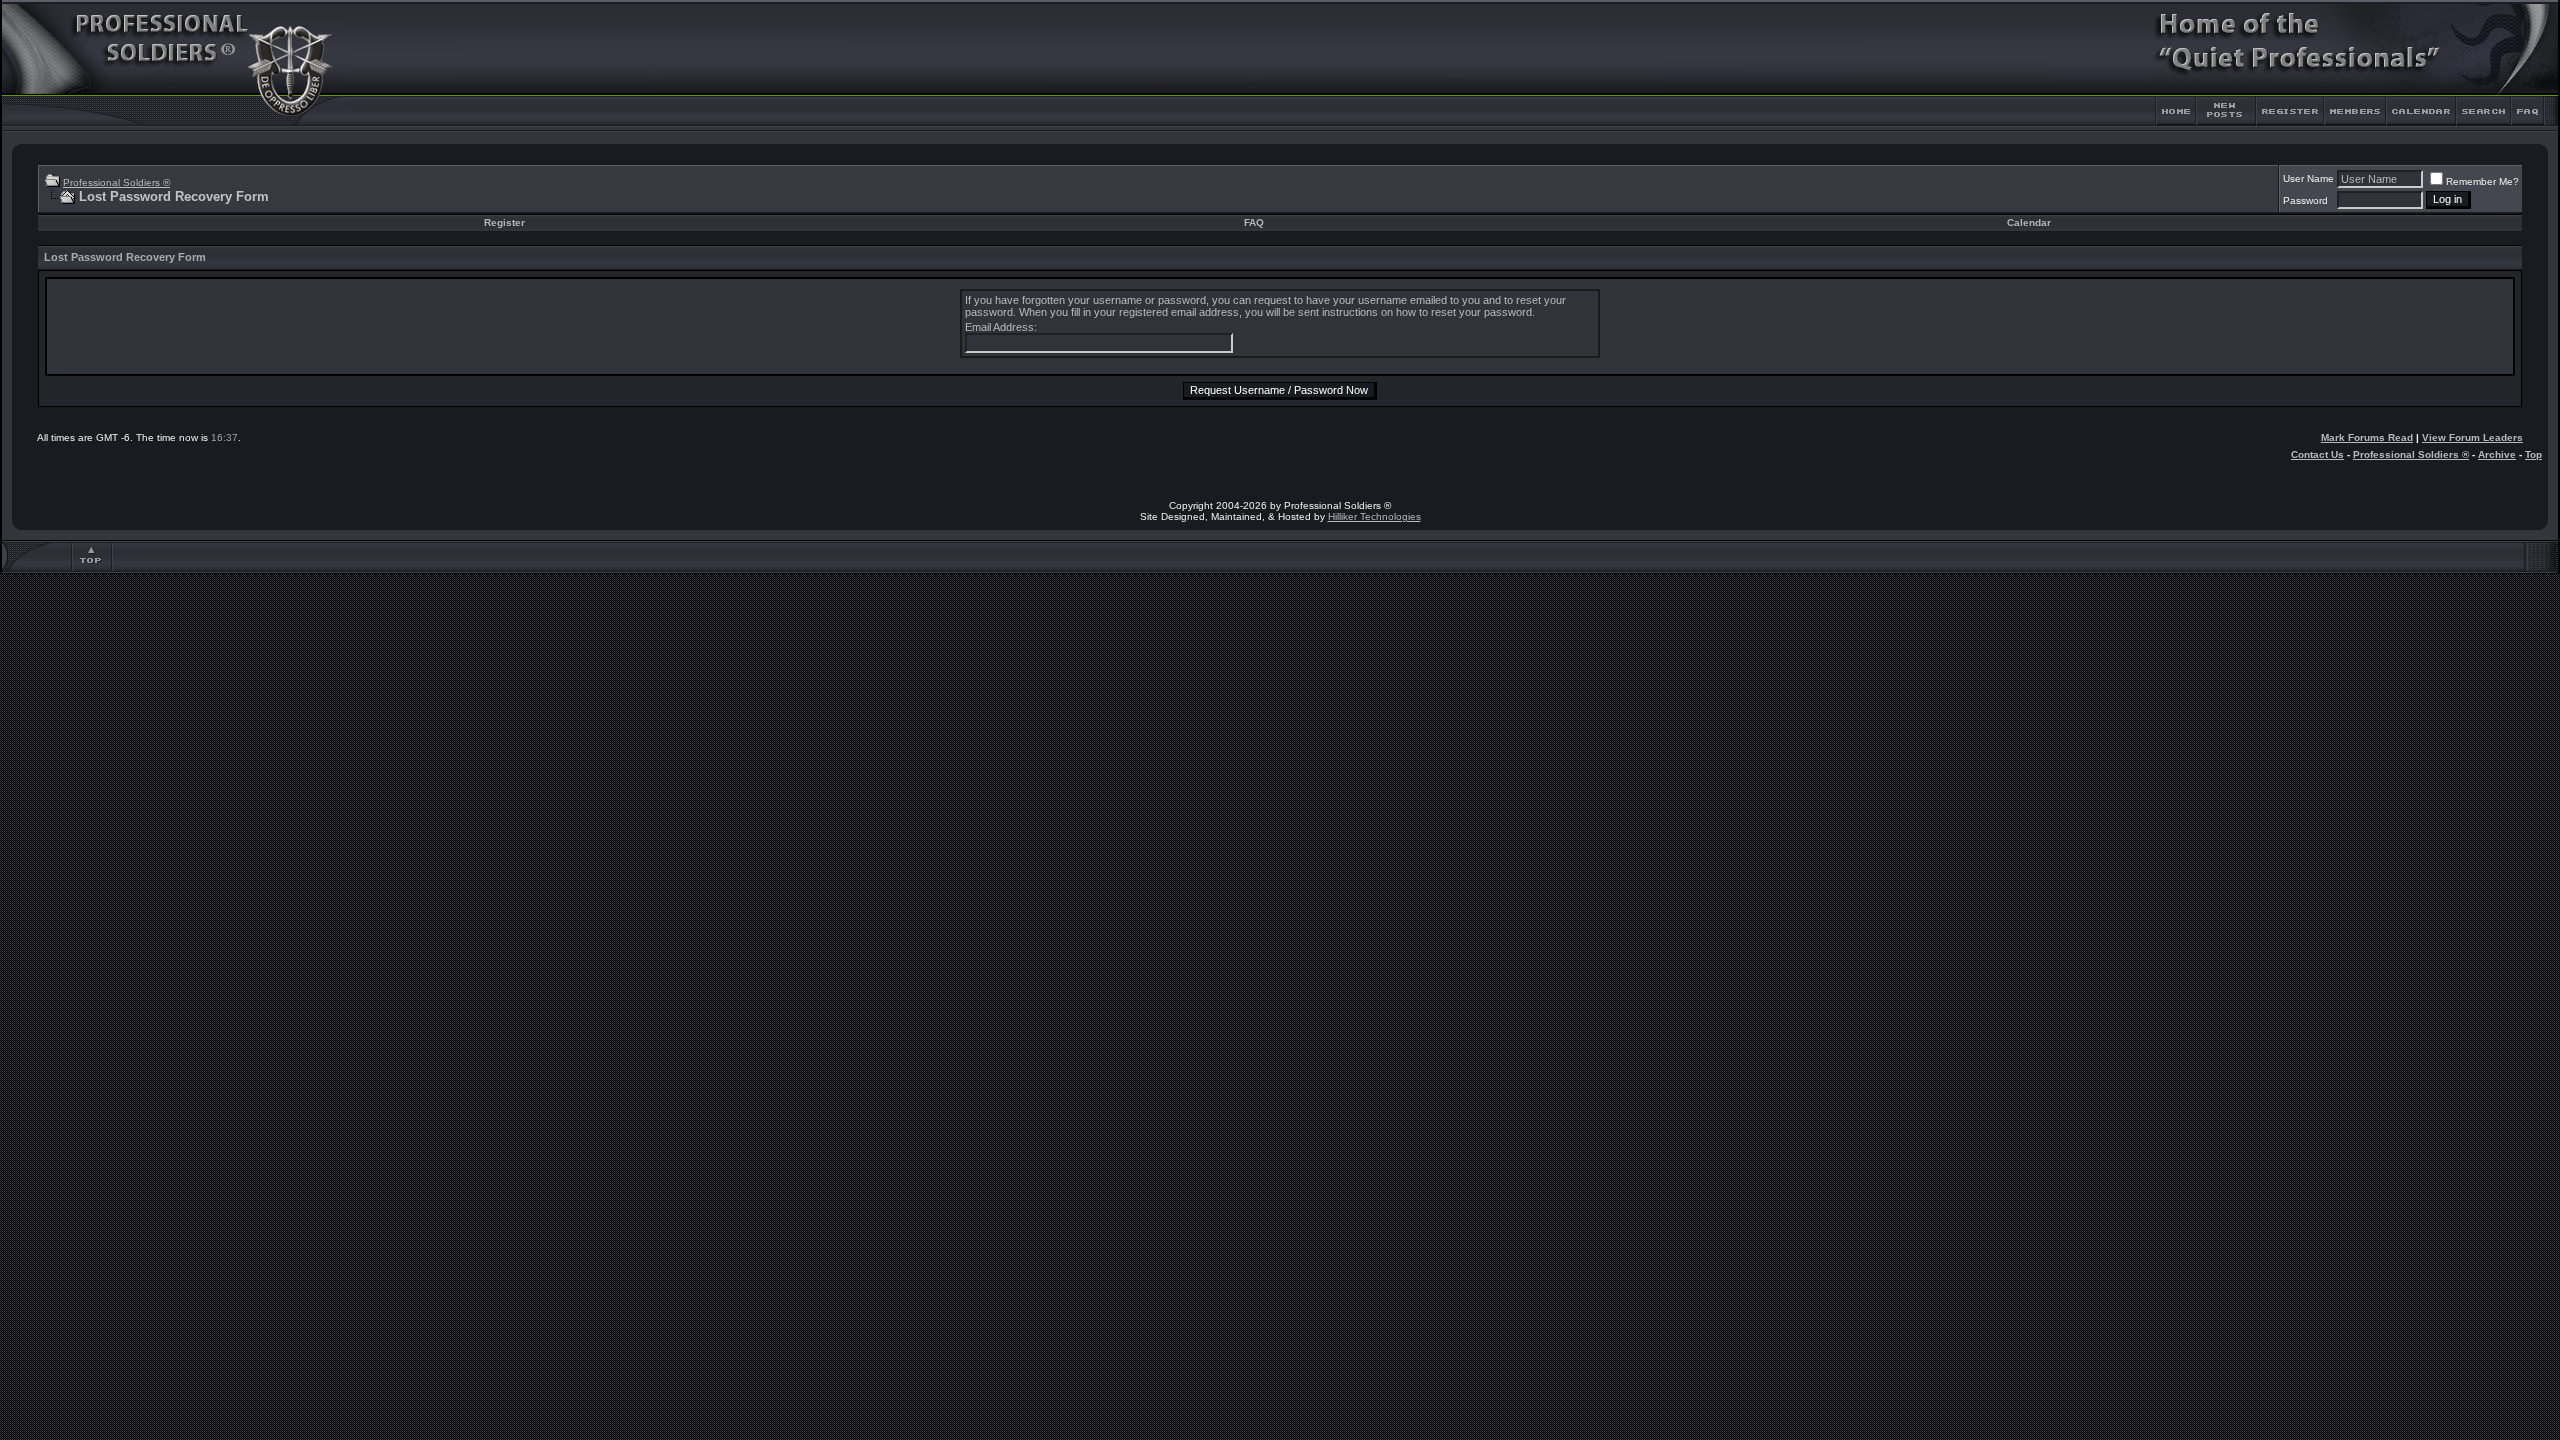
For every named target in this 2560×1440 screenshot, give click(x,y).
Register (504, 222)
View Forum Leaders (2472, 437)
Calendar (2029, 222)
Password (2305, 200)
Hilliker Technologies (1374, 516)
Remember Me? (2482, 181)
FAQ (1254, 222)
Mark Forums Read (2367, 437)
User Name (2308, 178)
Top (2533, 454)
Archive (2497, 454)
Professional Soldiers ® (116, 182)
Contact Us (2317, 454)
